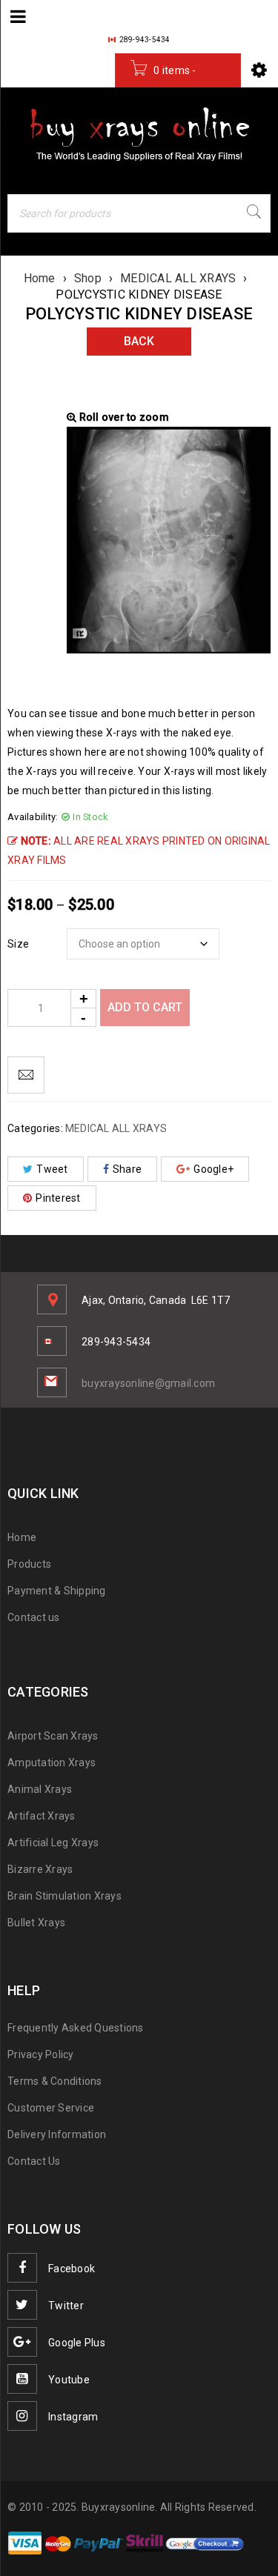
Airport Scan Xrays (53, 1736)
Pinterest (58, 1198)
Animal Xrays (40, 1789)
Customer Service (51, 2108)
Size (18, 944)
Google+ (214, 1169)
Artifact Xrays (42, 1816)
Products (29, 1564)
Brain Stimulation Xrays (64, 1896)
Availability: (33, 817)
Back (139, 341)
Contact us (34, 1617)
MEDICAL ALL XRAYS (178, 278)
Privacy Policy (41, 2054)
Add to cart (145, 1007)
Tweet (52, 1169)
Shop (88, 278)
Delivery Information (57, 2134)
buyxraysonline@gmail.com (148, 1383)
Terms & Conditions (55, 2081)
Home (40, 278)
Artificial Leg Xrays (53, 1843)
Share (127, 1169)
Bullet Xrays (36, 1923)
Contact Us (34, 2161)
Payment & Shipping (57, 1591)
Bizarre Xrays (40, 1869)
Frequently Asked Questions (76, 2028)
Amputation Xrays (52, 1763)
